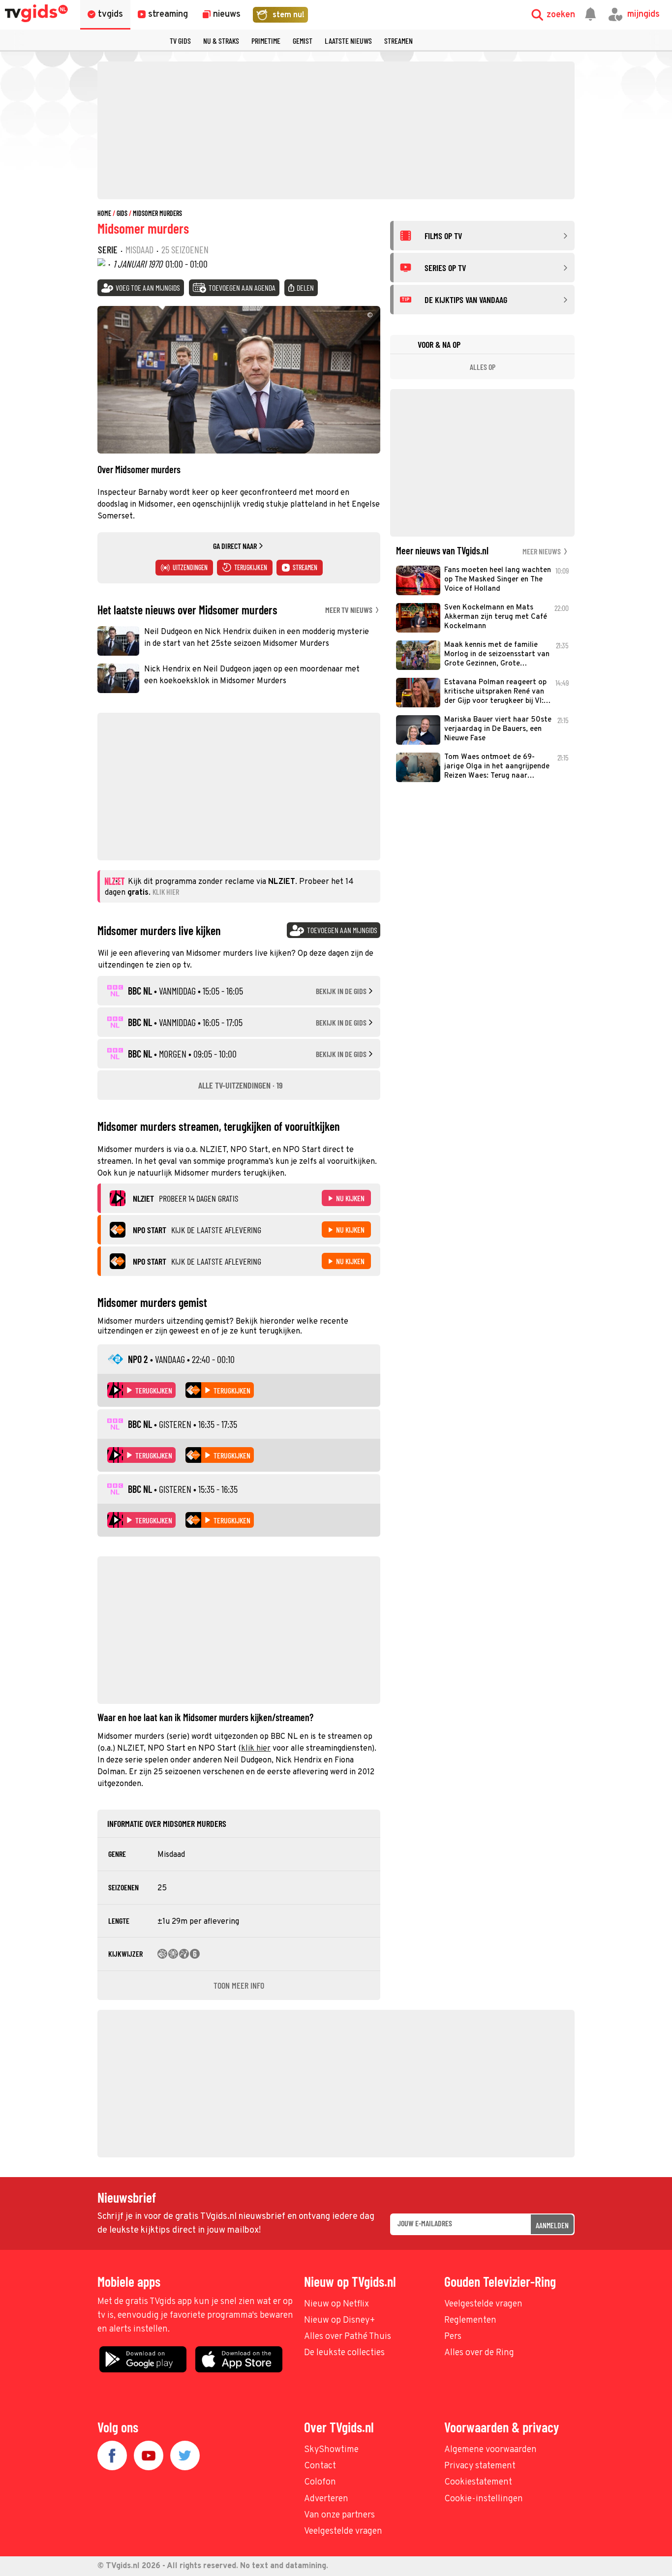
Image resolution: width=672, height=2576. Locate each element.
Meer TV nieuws (350, 610)
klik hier (256, 1749)
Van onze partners (339, 2515)
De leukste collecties (344, 2353)
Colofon (320, 2482)
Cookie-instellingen (484, 2499)
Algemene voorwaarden (490, 2450)
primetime (266, 41)
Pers (453, 2337)
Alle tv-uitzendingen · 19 (241, 1085)
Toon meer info (239, 1985)
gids (122, 213)
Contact (320, 2466)
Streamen (398, 41)
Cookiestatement (478, 2482)
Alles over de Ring (479, 2353)
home (104, 213)
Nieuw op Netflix (336, 2304)
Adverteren (326, 2499)
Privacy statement (480, 2466)
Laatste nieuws (348, 41)
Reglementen (470, 2320)
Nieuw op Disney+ (340, 2320)
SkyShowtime (331, 2450)
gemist (303, 41)
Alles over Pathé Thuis (348, 2337)
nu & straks (221, 41)
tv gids (180, 41)
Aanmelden (552, 2225)
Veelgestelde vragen (483, 2304)
